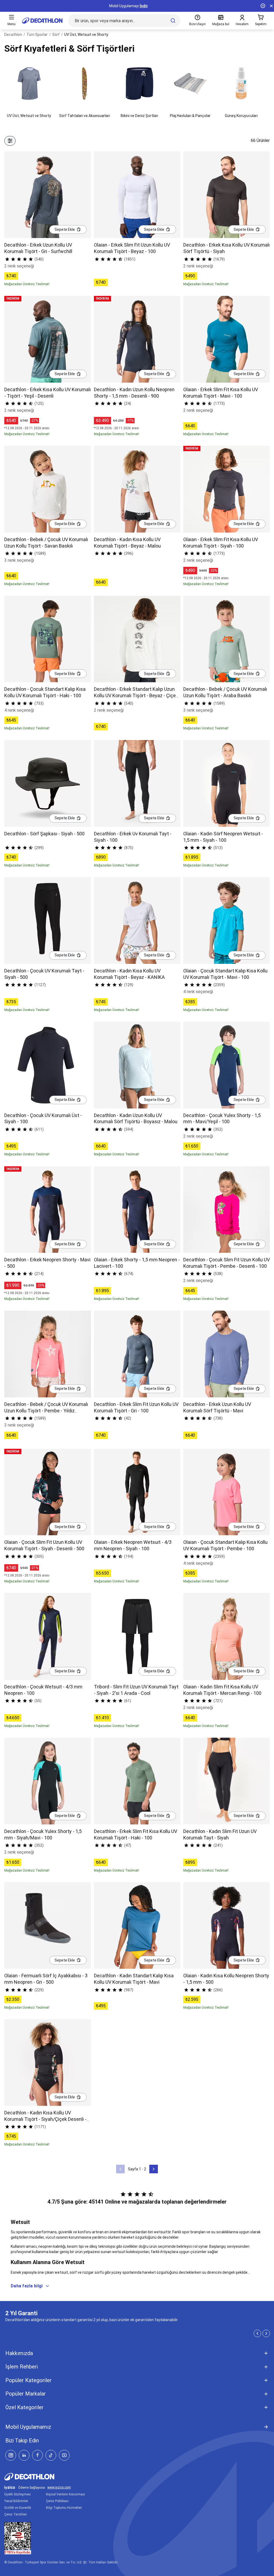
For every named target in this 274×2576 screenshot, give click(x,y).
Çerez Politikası (57, 2501)
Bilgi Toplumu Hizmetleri (64, 2508)
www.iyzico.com (59, 2488)
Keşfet (137, 6)
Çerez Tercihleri (16, 2514)
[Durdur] (263, 6)
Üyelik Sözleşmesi (18, 2494)
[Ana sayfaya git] (42, 21)
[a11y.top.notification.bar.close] (271, 6)
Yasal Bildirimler (16, 2501)
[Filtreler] (10, 141)
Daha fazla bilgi (27, 2286)
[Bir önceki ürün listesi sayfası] (120, 2169)
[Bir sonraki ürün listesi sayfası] (154, 2169)
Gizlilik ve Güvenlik (18, 2508)
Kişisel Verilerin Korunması (66, 2494)
